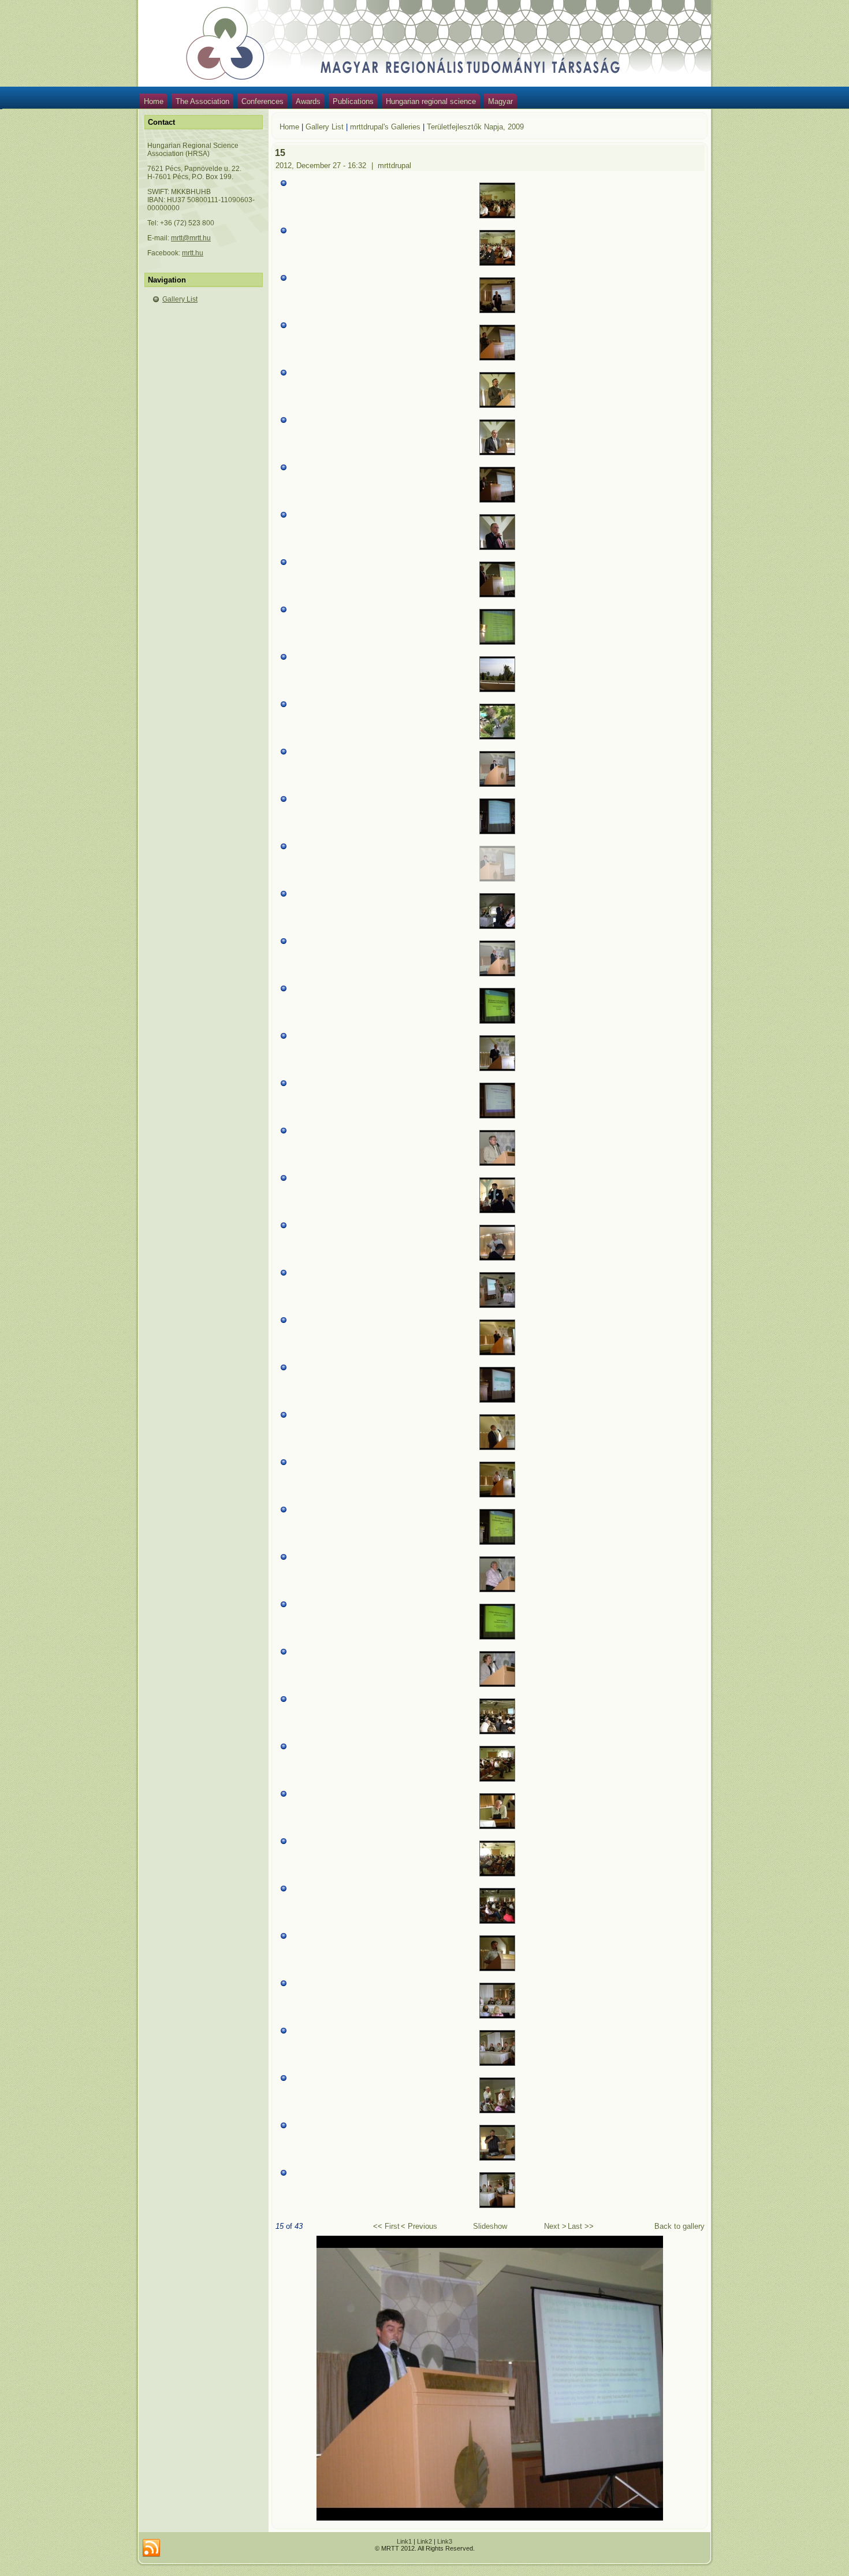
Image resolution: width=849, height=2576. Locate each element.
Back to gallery (679, 2226)
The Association (202, 101)
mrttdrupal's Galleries (385, 127)
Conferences (262, 101)
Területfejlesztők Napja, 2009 (475, 127)
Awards (308, 101)
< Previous (419, 2226)
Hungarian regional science (431, 101)
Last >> (581, 2226)
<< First (386, 2226)
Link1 (404, 2541)
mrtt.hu (193, 253)
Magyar (500, 101)
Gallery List (180, 299)
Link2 (425, 2541)
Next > (555, 2226)
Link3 (445, 2541)
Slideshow (490, 2226)
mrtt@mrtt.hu (191, 238)
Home (154, 101)
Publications (353, 101)
